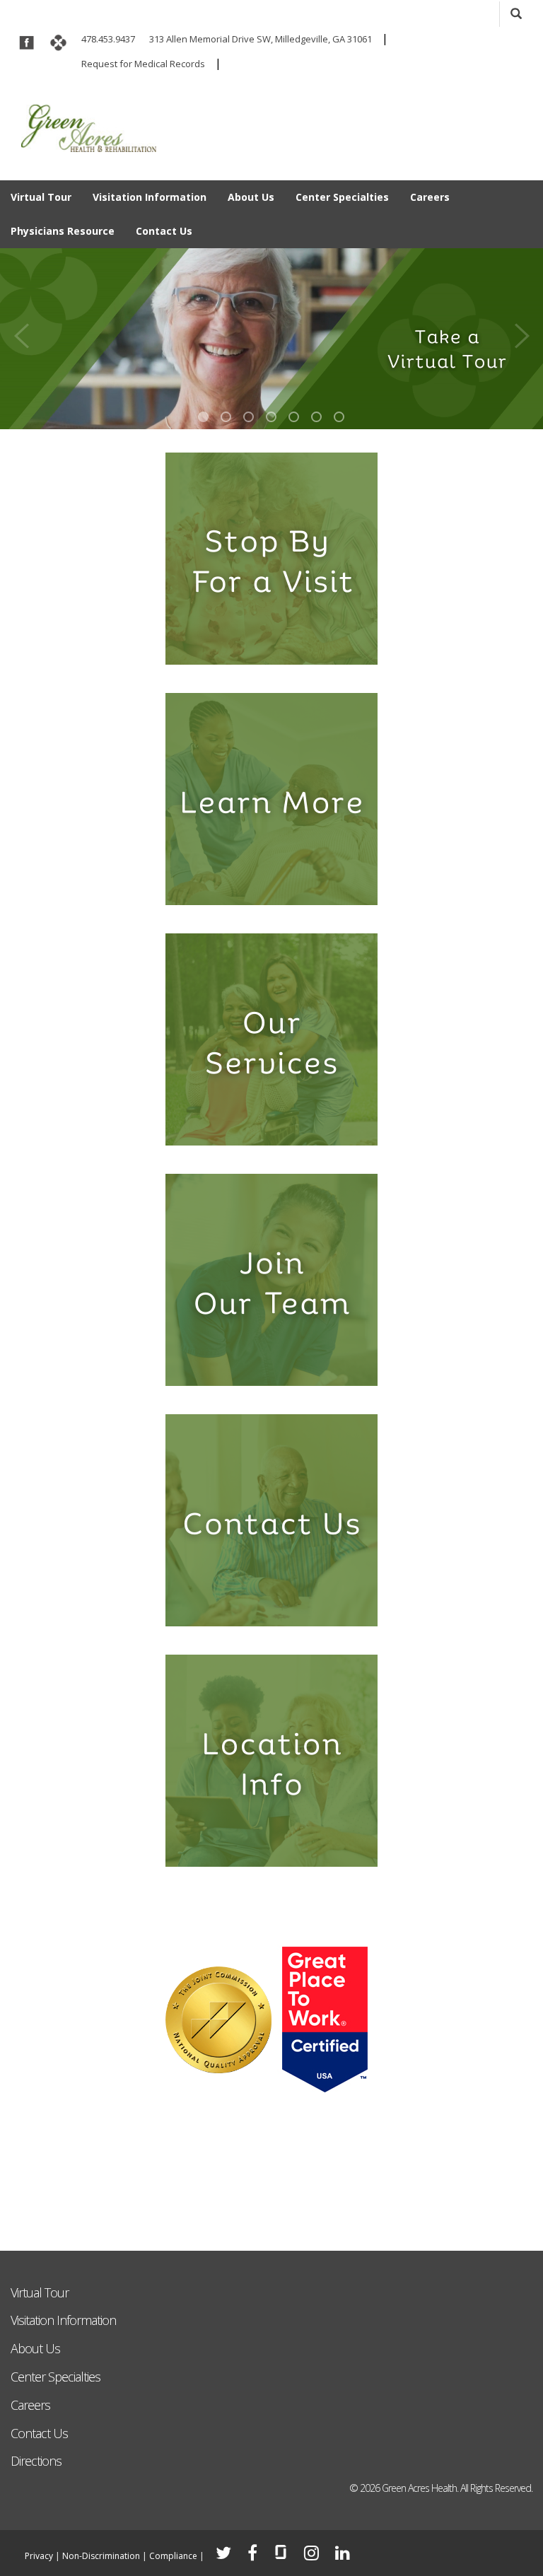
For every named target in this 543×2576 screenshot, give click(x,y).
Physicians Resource (63, 231)
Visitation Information (150, 197)
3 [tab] (249, 417)
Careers (430, 197)
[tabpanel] (271, 339)
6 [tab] (316, 417)
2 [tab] (226, 417)
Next (522, 331)
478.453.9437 (108, 39)
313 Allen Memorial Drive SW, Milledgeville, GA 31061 (261, 39)
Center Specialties (342, 197)
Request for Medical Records (143, 64)
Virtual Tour (41, 197)
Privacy (39, 2556)
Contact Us (164, 231)
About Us (251, 197)
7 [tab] (339, 417)
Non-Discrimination (101, 2556)
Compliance (173, 2556)
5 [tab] (294, 417)
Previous (21, 331)
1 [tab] (203, 417)
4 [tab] (271, 417)
